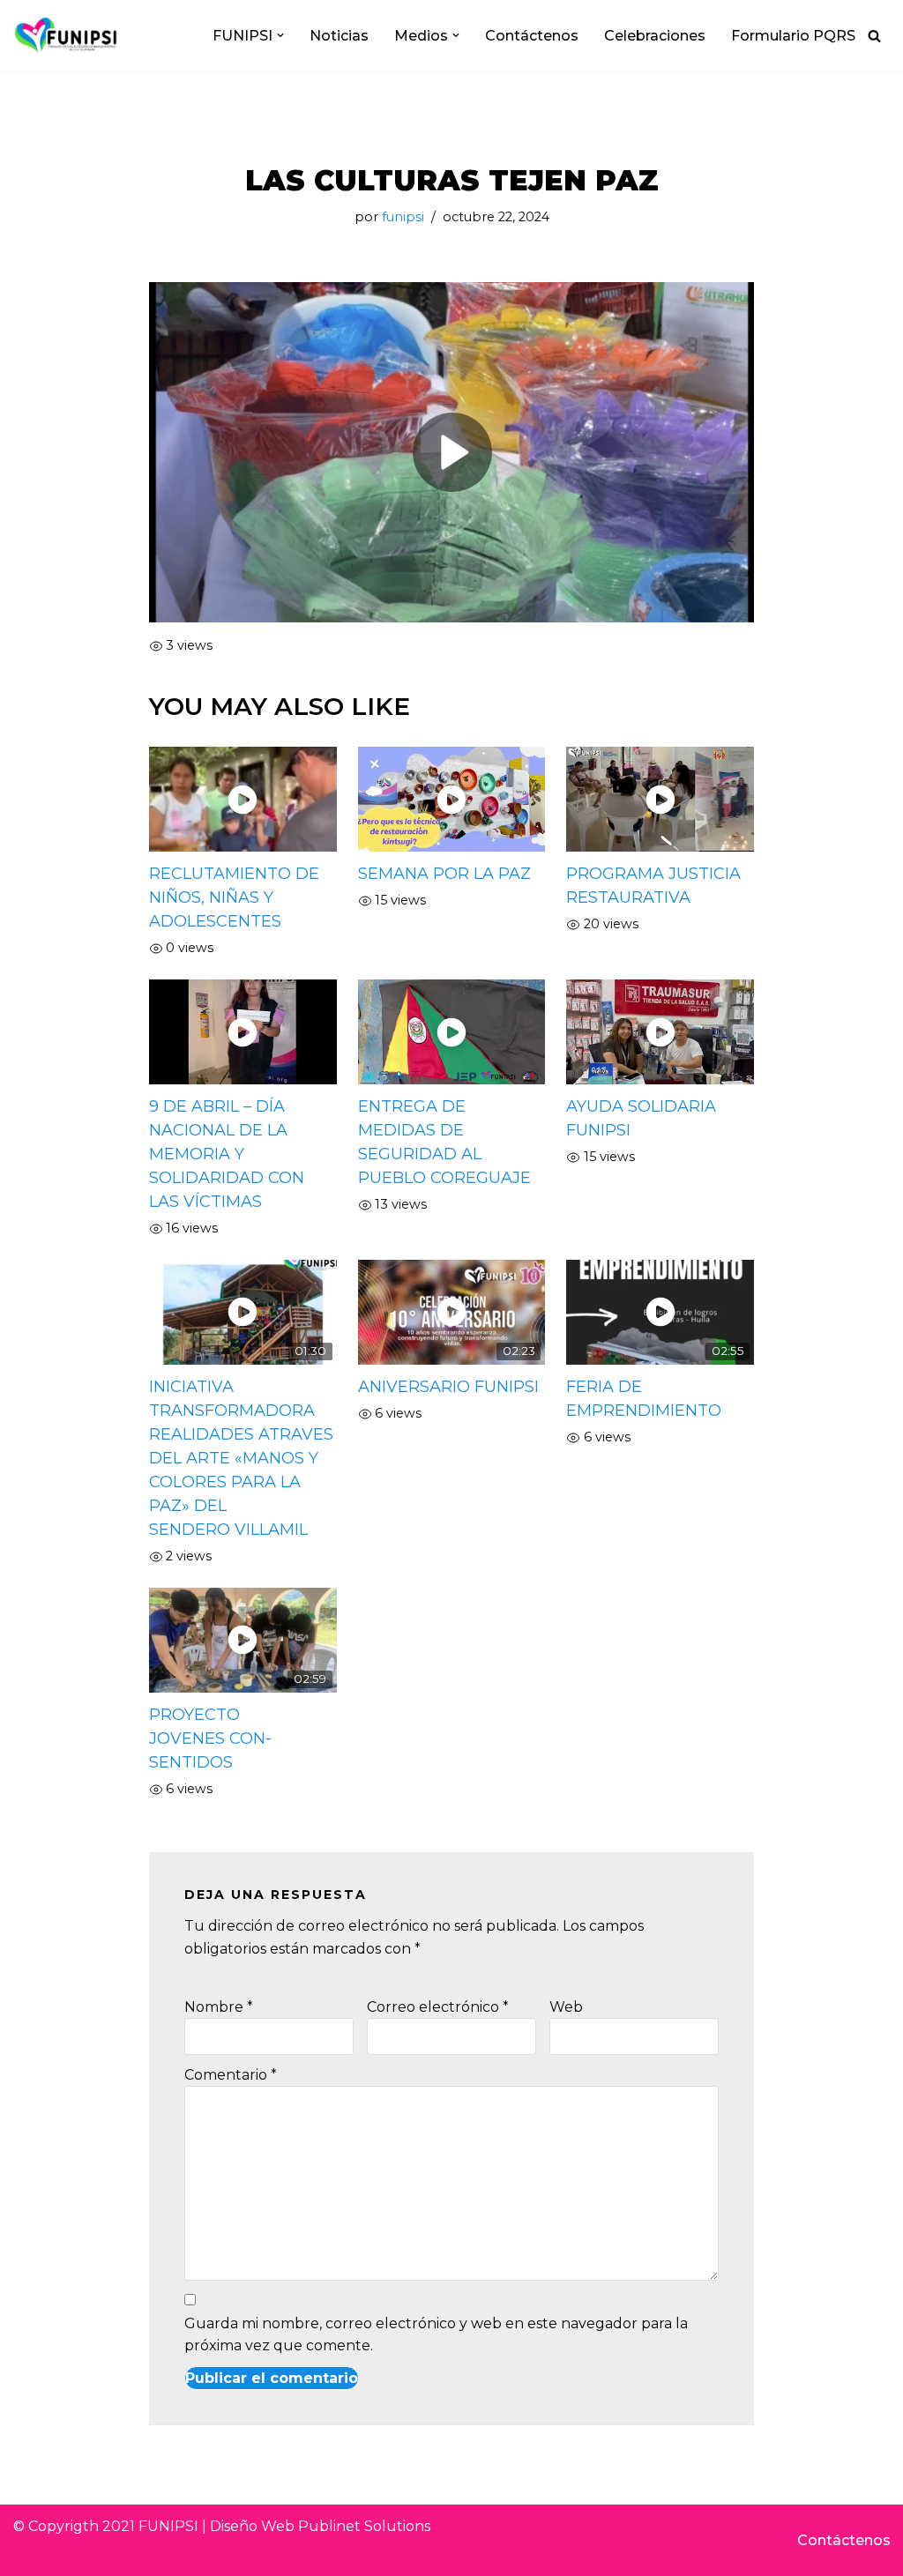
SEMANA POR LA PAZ (444, 874)
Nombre (219, 2007)
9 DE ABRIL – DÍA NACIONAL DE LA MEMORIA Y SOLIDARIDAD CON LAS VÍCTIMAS (227, 1154)
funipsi (403, 217)
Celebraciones (655, 36)
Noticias (339, 36)
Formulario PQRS (793, 36)
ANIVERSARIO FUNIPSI (448, 1387)
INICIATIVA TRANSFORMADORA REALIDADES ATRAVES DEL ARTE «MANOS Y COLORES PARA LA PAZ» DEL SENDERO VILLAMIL (241, 1458)
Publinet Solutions (364, 2526)
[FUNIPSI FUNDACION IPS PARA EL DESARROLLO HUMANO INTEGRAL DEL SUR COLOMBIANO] (66, 35)
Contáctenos (532, 36)
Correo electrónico (438, 2007)
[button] (280, 35)
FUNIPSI (168, 2526)
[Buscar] (874, 36)
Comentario (231, 2075)
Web (566, 2007)
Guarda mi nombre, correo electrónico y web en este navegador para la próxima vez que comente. (436, 2335)
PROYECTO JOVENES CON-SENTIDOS (210, 1738)
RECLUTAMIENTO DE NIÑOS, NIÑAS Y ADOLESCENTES (234, 897)
